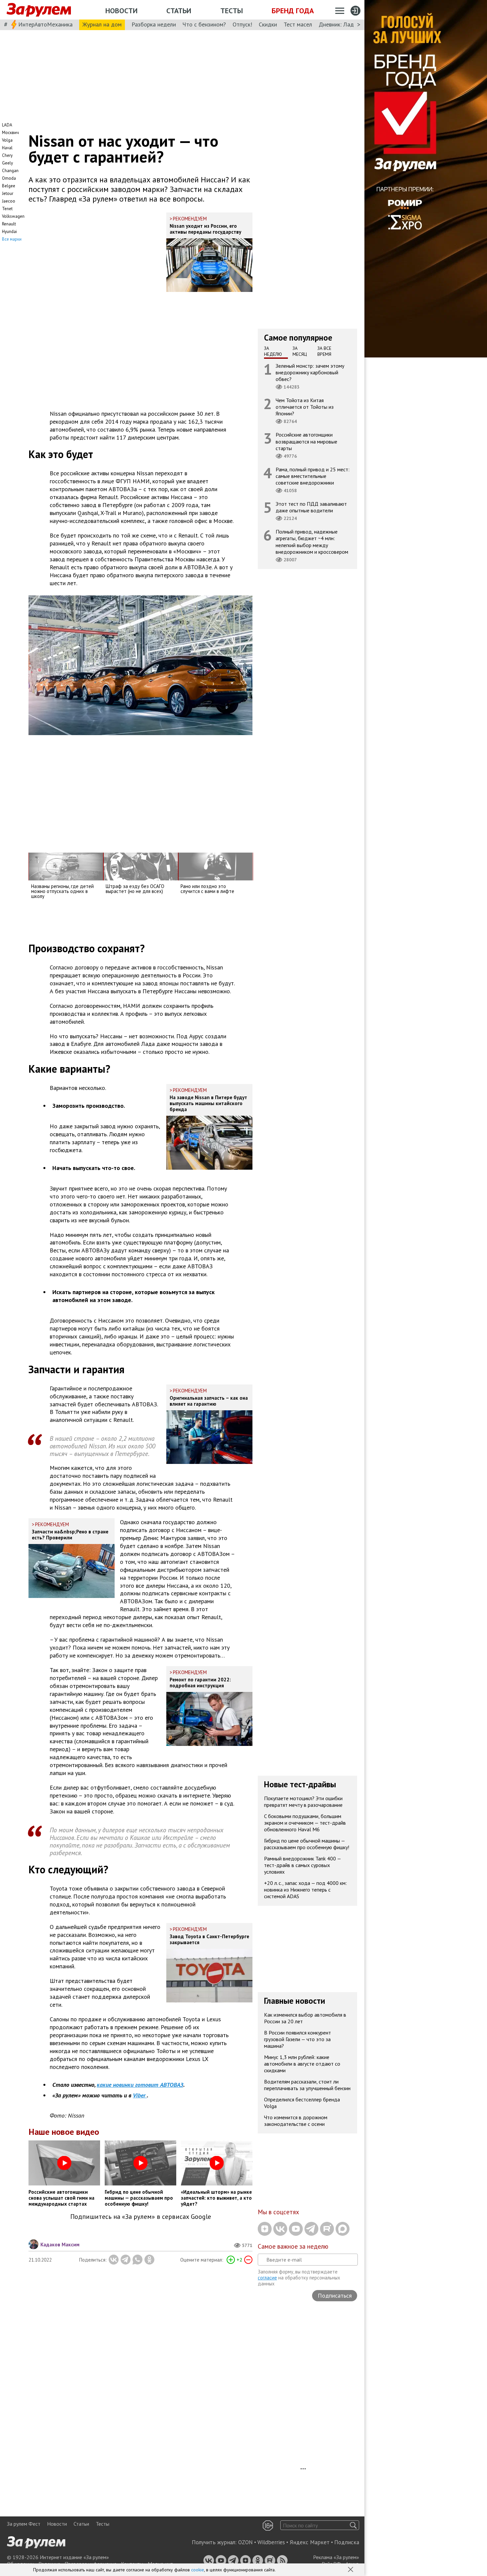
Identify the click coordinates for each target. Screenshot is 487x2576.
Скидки (268, 24)
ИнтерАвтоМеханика (45, 24)
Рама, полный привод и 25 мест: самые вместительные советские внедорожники (313, 476)
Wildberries (271, 2542)
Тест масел (298, 24)
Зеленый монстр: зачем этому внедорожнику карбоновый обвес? (310, 372)
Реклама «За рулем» (336, 2557)
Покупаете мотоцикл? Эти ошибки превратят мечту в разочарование (303, 1802)
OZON (245, 2542)
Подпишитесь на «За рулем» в (141, 2217)
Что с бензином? (204, 24)
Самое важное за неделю (293, 2246)
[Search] (353, 2525)
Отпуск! (242, 24)
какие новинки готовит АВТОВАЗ (140, 2085)
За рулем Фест (24, 2524)
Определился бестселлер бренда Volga (302, 2103)
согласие (267, 2278)
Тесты (232, 11)
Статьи (179, 11)
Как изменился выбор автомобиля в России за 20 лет (305, 2018)
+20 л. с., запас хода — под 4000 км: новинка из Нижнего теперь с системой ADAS (305, 1890)
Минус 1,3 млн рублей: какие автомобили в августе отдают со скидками (302, 2064)
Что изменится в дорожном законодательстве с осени (296, 2121)
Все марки (12, 239)
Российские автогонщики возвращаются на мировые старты (306, 441)
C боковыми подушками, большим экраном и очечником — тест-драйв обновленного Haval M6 (305, 1823)
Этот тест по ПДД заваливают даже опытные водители (311, 507)
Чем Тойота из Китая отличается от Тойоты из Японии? (305, 407)
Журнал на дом (102, 24)
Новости (121, 11)
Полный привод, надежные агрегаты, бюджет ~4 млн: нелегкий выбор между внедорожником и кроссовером (312, 542)
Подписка (347, 2542)
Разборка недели (154, 24)
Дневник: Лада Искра (346, 24)
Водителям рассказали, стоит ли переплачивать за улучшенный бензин (307, 2085)
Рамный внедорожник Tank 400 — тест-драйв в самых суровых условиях (303, 1865)
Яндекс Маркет (310, 2542)
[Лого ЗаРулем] (39, 10)
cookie (198, 2570)
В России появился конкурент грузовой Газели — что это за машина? (298, 2039)
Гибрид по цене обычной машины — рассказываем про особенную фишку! (307, 1844)
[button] (351, 2570)
